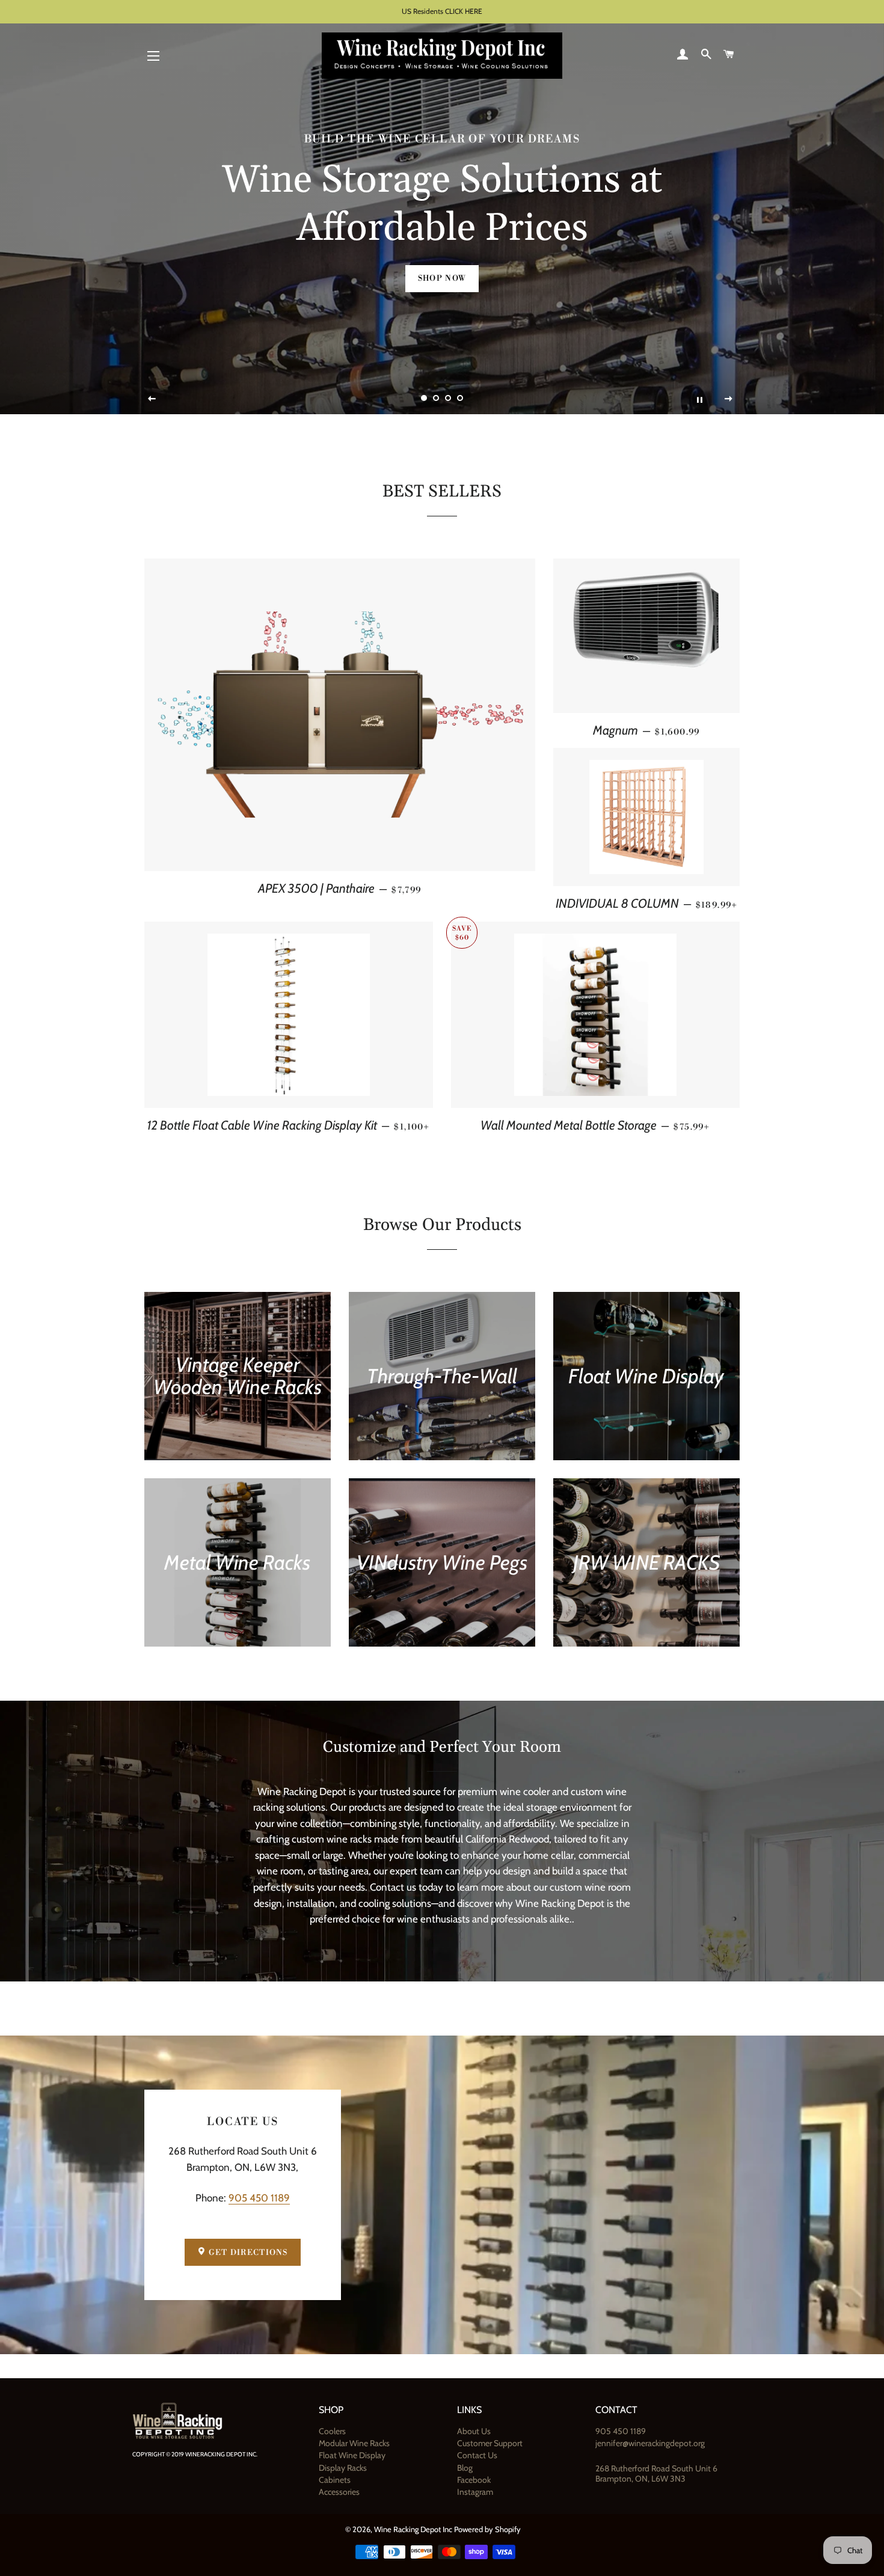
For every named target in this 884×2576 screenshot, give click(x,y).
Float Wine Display (352, 2455)
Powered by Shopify (487, 2529)
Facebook (474, 2480)
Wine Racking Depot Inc (413, 2529)
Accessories (339, 2492)
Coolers (332, 2431)
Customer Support (490, 2443)
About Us (474, 2431)
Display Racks (343, 2468)
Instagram (475, 2492)
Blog (465, 2468)
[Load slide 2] (436, 399)
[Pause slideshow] (699, 399)
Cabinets (335, 2480)
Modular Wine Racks (354, 2443)
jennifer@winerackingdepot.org (650, 2443)
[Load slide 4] (460, 399)
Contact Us (477, 2455)
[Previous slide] (152, 399)
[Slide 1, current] (424, 399)
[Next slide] (729, 399)
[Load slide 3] (448, 399)
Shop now (442, 278)
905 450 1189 (259, 2198)
